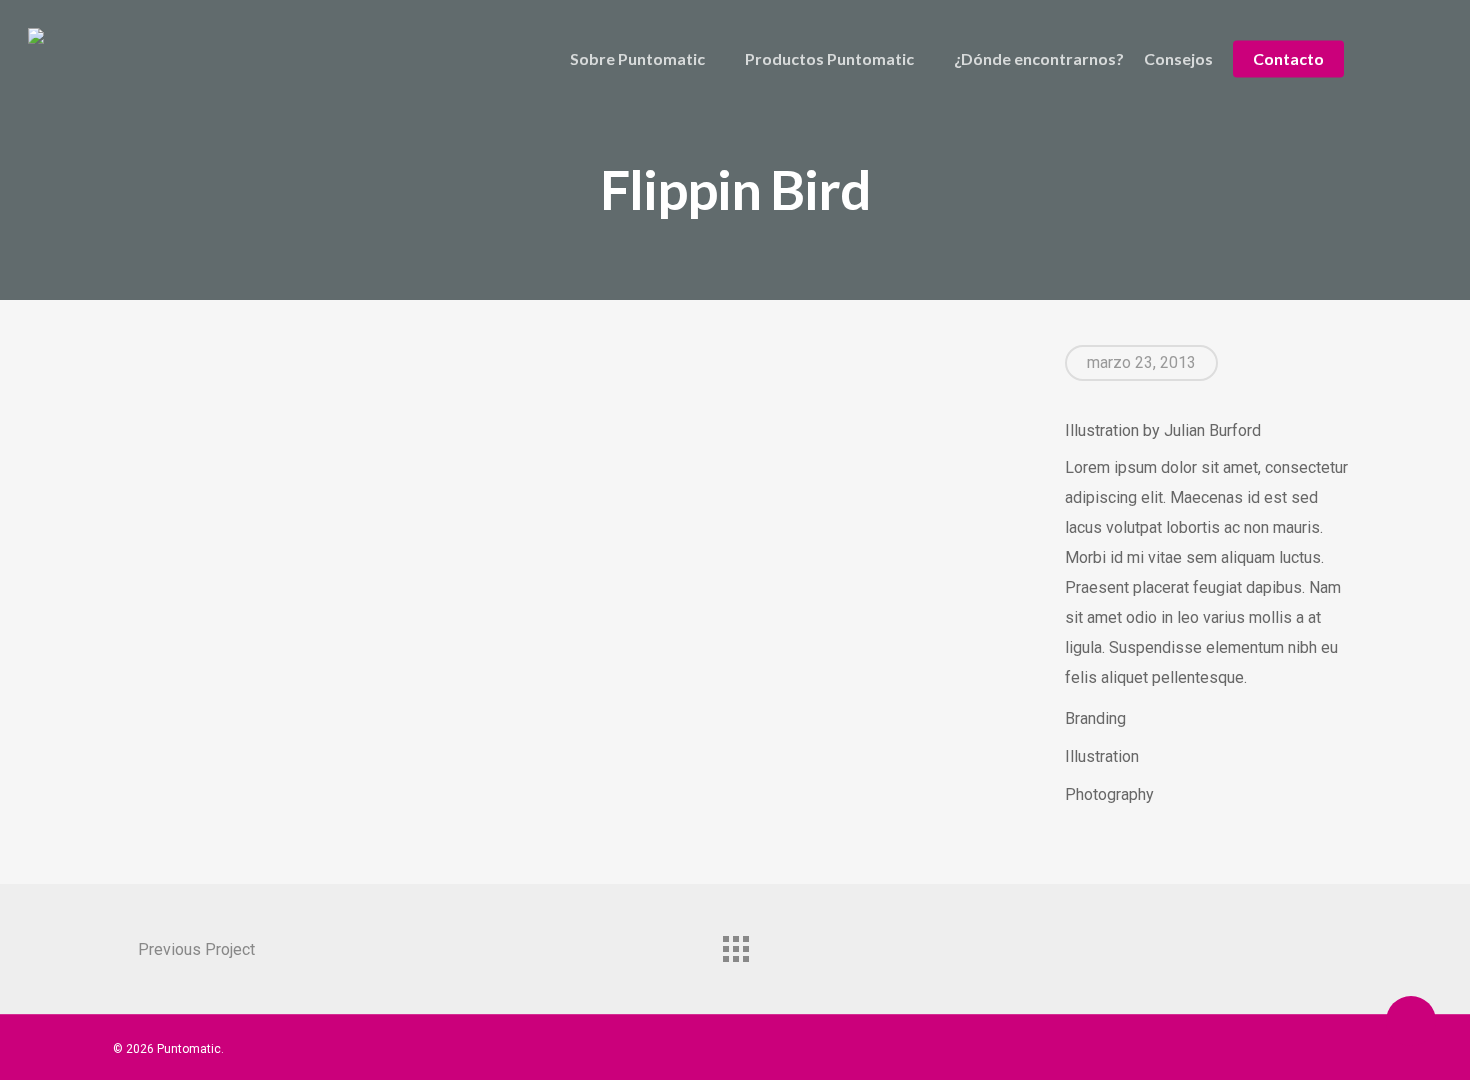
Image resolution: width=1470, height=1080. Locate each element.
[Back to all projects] (735, 944)
